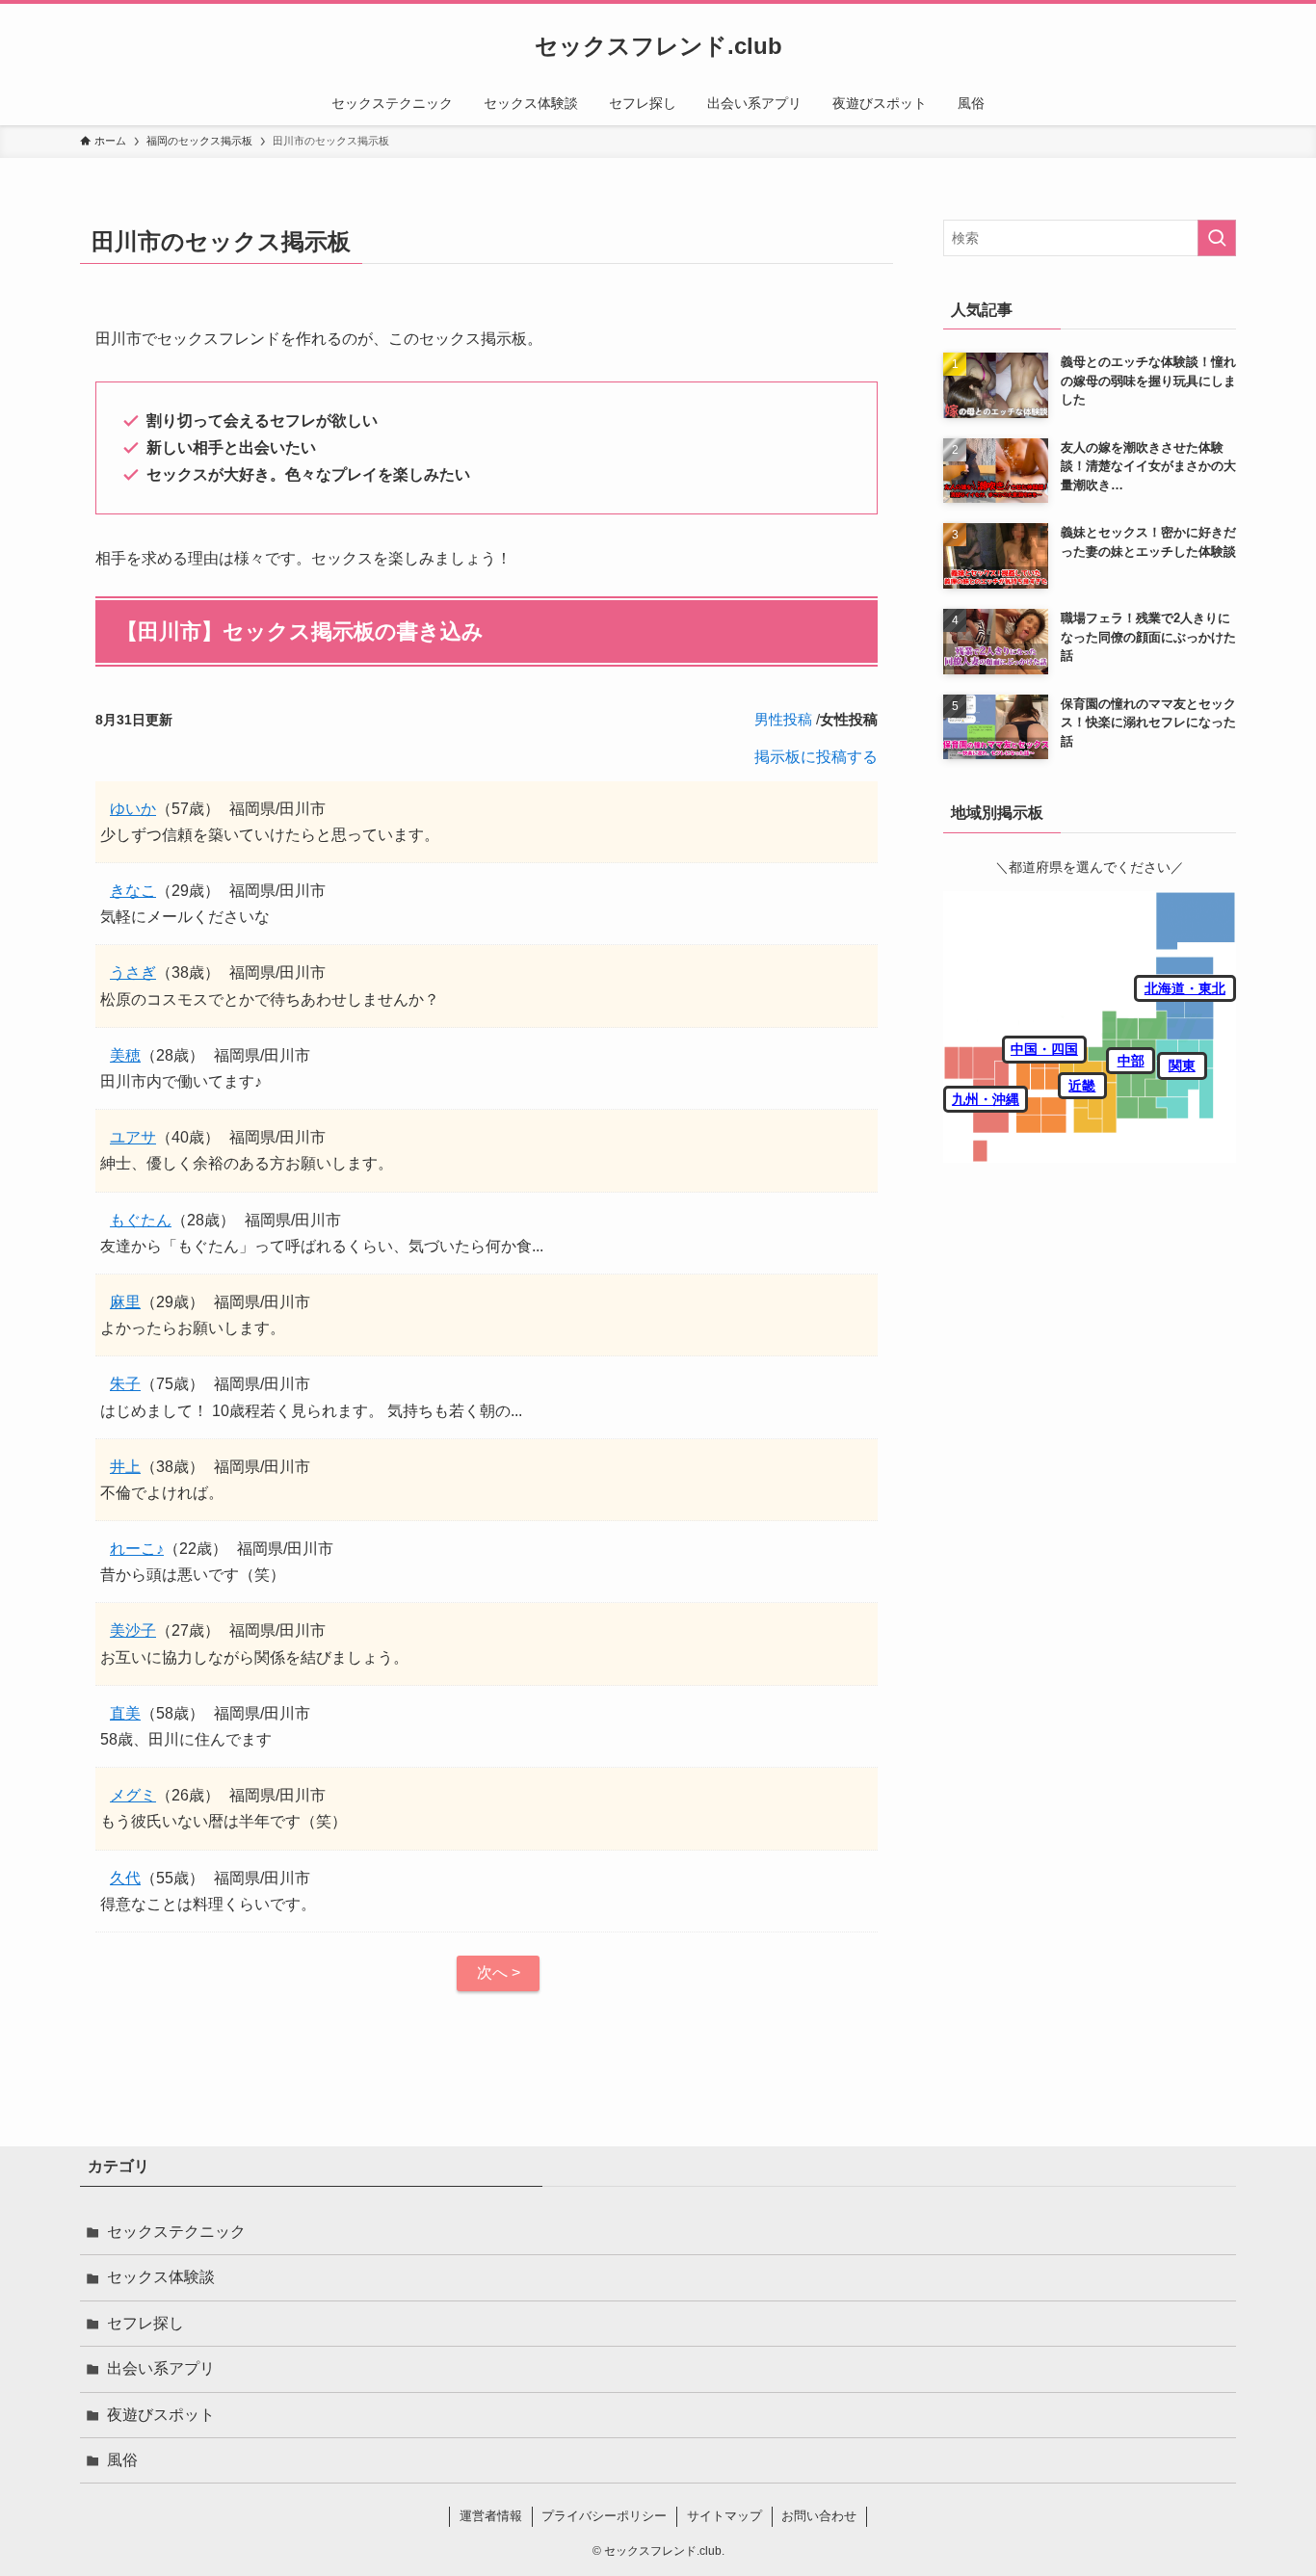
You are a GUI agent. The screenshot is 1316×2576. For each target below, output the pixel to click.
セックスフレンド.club (658, 46)
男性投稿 (783, 719)
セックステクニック (176, 2232)
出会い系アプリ (161, 2368)
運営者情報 (491, 2516)
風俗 (122, 2460)
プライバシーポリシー (604, 2516)
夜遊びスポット (161, 2415)
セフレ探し (145, 2323)
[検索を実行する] (1217, 238)
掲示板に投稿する (816, 757)
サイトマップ (724, 2516)
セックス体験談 (161, 2277)
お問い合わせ (819, 2516)
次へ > (499, 1972)
